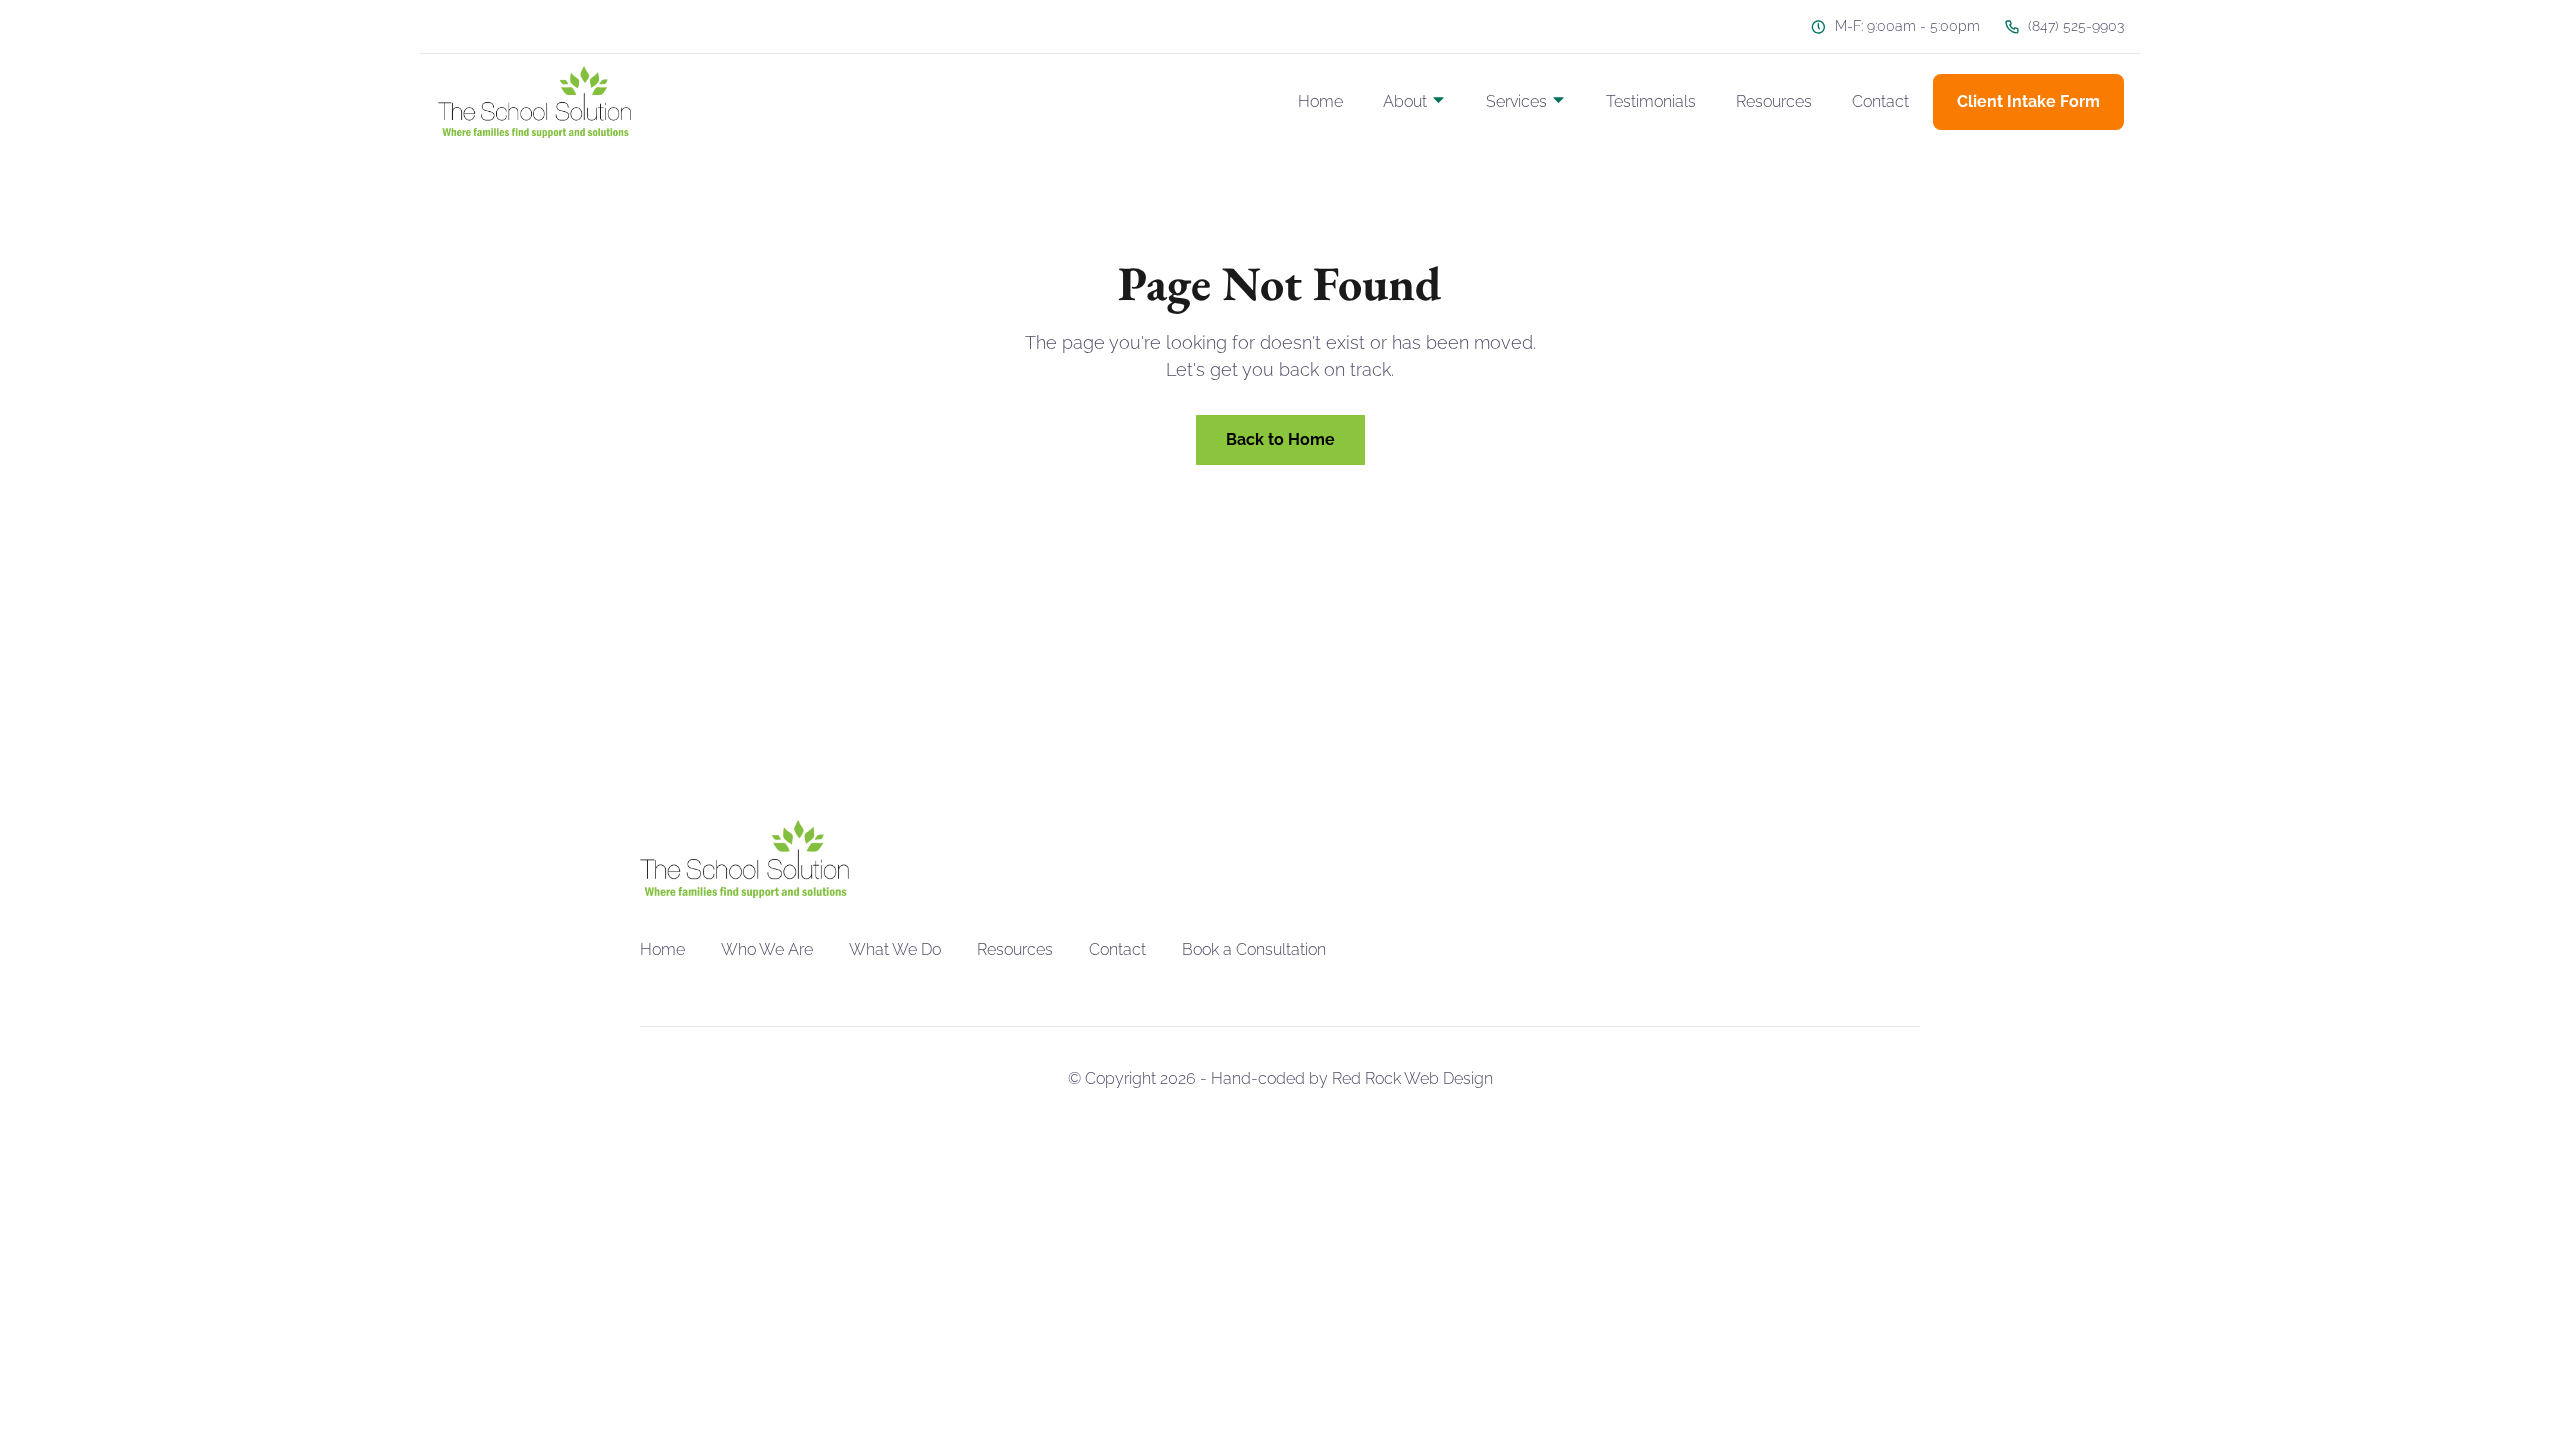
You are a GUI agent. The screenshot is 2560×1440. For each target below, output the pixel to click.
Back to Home (1280, 439)
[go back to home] (744, 859)
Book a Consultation (1254, 949)
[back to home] (534, 102)
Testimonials (1651, 101)
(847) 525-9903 (2076, 26)
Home (1320, 101)
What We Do (895, 949)
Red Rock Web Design (1412, 1078)
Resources (1774, 101)
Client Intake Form (2028, 101)
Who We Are (767, 949)
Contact (1880, 101)
